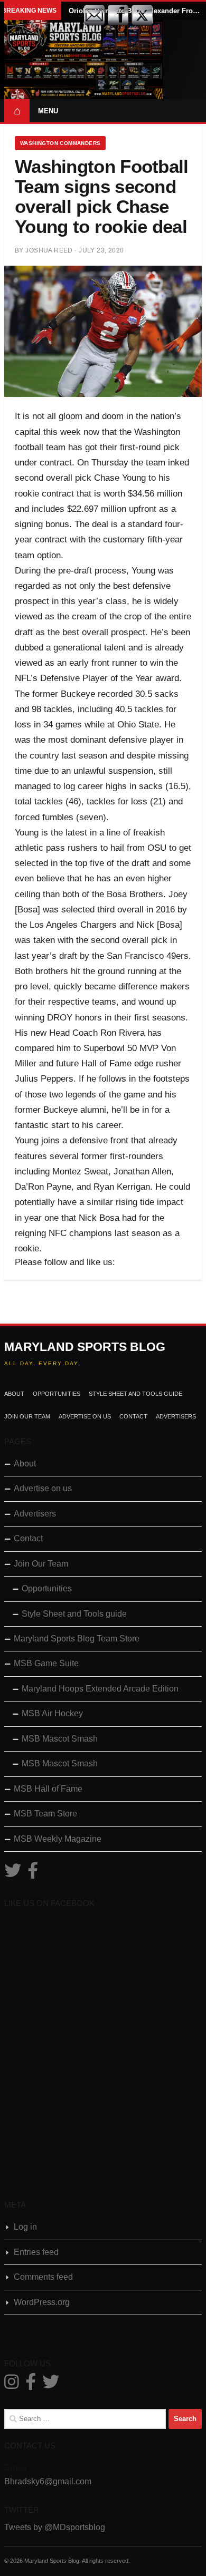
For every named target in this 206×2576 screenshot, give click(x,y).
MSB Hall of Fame (48, 1789)
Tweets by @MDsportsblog (55, 2527)
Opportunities (57, 1394)
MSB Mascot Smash (60, 1739)
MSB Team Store (45, 1814)
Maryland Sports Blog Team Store (77, 1639)
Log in (25, 2227)
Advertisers (176, 1416)
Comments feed (43, 2277)
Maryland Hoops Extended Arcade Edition (100, 1689)
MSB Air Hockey (52, 1713)
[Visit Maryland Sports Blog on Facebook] (33, 1874)
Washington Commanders (60, 143)
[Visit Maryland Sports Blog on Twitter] (13, 1874)
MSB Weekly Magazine (58, 1839)
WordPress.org (42, 2302)
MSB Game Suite (46, 1663)
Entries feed (36, 2252)
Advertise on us (85, 1416)
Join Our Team (27, 1416)
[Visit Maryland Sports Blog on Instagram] (12, 2385)
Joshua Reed (49, 250)
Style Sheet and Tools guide (135, 1394)
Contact (133, 1416)
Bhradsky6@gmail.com (48, 2481)
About (14, 1394)
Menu (48, 111)
